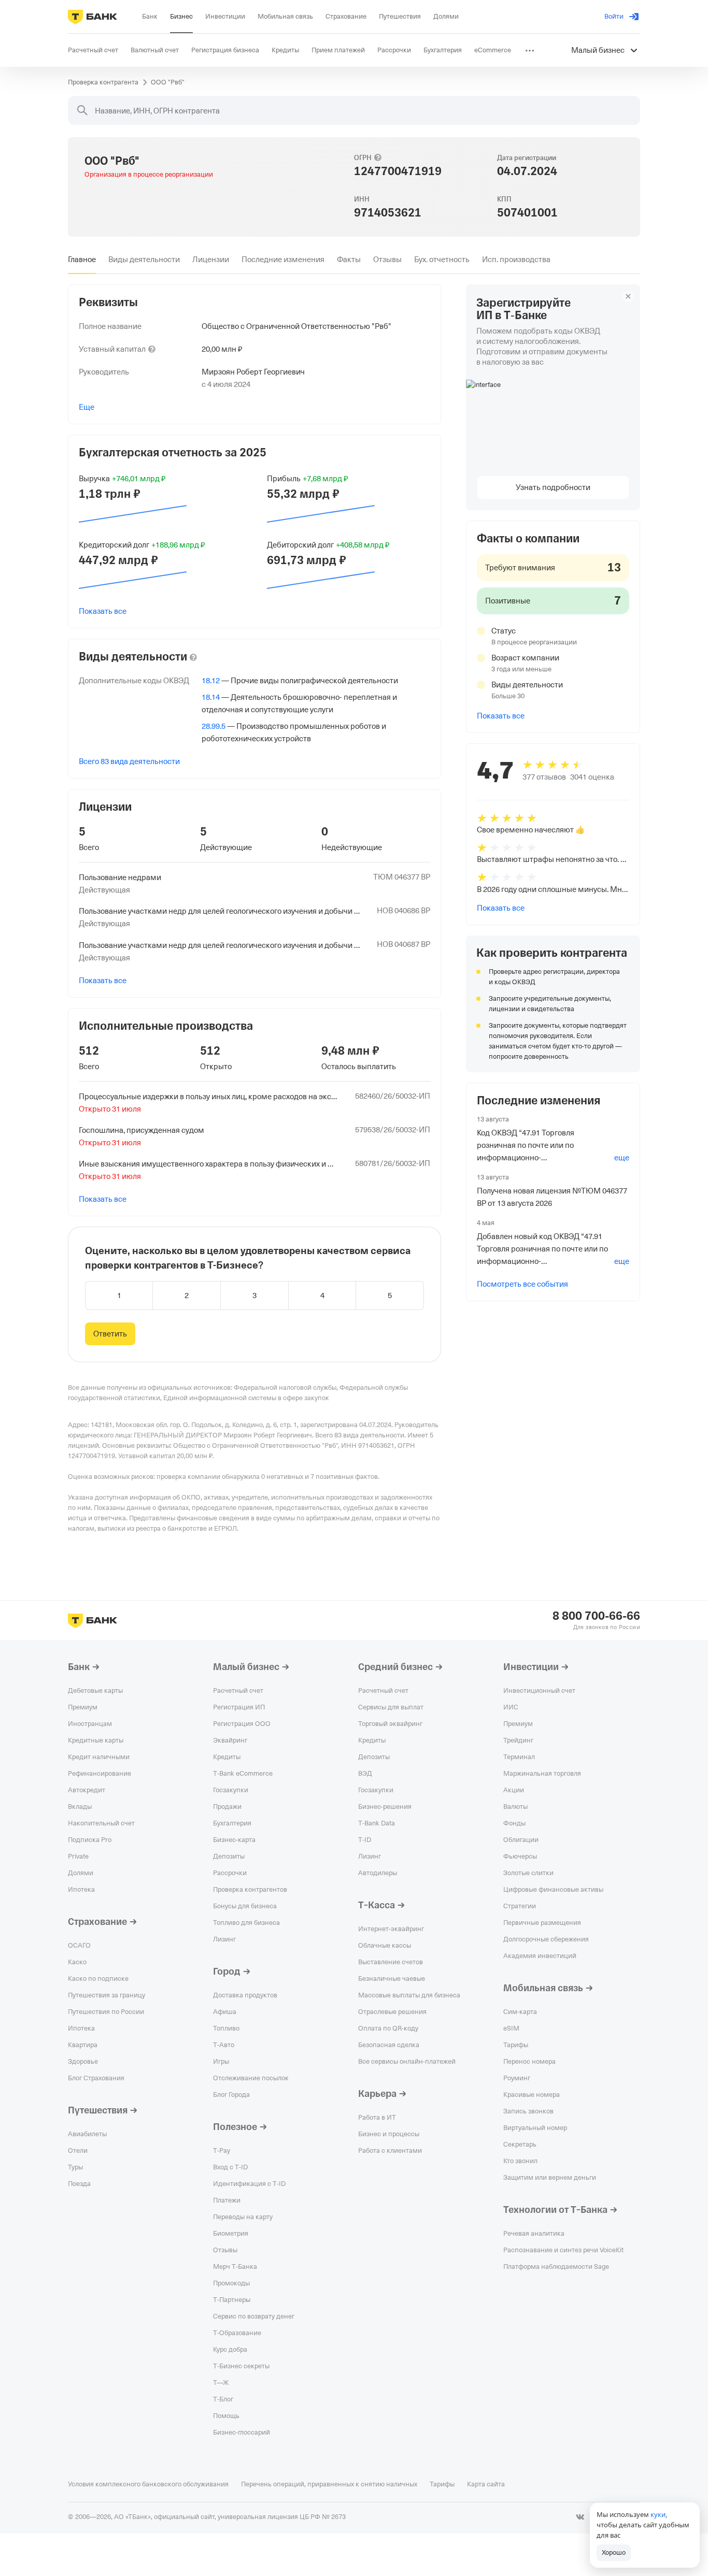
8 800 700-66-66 (596, 1616)
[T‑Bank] (93, 17)
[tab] (82, 260)
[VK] (580, 2517)
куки (658, 2514)
